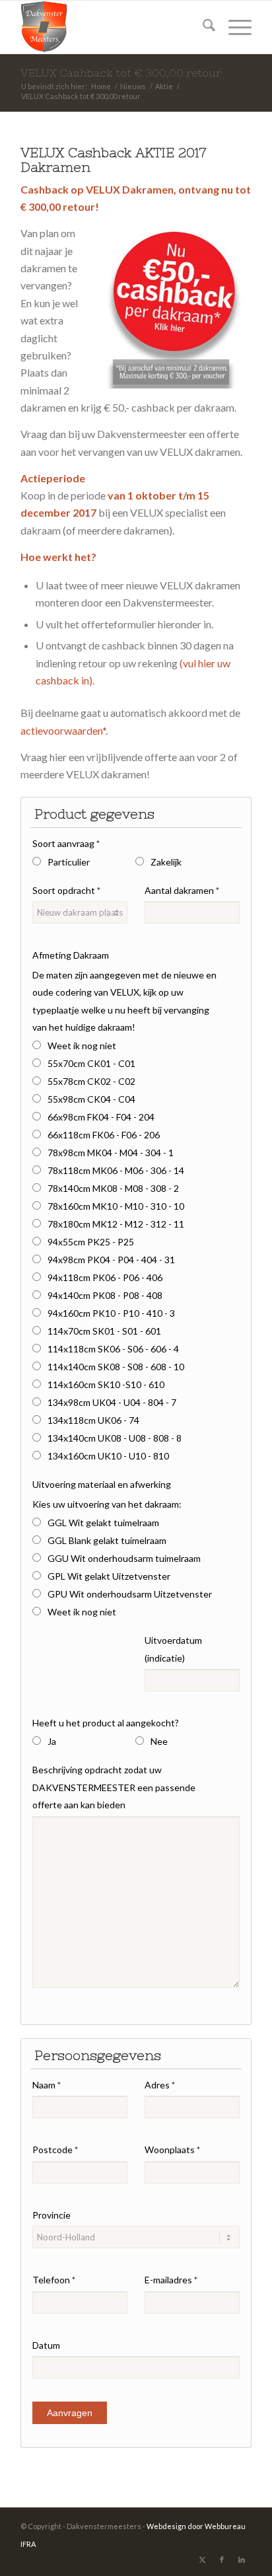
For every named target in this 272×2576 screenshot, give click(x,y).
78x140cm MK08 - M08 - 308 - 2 (113, 1188)
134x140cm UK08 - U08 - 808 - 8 (115, 1438)
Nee (159, 1741)
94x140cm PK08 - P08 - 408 (105, 1295)
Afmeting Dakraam (71, 955)
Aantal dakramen (182, 890)
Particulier (69, 862)
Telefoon (54, 2280)
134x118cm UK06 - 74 (93, 1420)
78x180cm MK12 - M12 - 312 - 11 (116, 1224)
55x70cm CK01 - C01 (91, 1063)
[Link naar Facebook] (222, 2559)
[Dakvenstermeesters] (113, 27)
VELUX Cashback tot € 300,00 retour (121, 73)
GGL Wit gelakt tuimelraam (103, 1523)
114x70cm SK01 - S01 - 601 (104, 1331)
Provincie (51, 2215)
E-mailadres (171, 2280)
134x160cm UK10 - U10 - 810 (108, 1456)
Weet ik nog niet (82, 1046)
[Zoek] (202, 27)
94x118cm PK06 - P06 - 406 (105, 1277)
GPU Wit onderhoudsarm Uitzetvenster (130, 1594)
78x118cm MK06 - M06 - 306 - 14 (116, 1170)
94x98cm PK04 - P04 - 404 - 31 (111, 1260)
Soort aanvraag (66, 843)
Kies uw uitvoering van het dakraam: (107, 1504)
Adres (160, 2085)
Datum (46, 2345)
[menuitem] (202, 27)
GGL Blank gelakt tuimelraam (107, 1540)
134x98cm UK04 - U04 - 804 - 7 (112, 1402)
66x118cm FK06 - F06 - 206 (104, 1135)
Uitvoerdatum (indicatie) (173, 1649)
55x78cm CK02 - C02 (91, 1081)
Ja (52, 1741)
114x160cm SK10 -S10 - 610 (106, 1384)
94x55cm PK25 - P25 (91, 1242)
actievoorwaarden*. (64, 730)
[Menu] (233, 27)
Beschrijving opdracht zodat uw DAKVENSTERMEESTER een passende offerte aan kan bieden (114, 1787)
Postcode (55, 2150)
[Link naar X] (202, 2559)
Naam (47, 2085)
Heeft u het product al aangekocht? (106, 1723)
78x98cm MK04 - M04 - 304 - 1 (111, 1153)
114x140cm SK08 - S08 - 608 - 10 (116, 1367)
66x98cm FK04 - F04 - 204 (101, 1117)
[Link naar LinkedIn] (242, 2559)
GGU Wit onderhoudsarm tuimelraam (124, 1558)
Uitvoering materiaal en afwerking (102, 1484)
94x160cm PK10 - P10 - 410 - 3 (111, 1313)
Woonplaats (172, 2150)
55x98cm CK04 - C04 (91, 1099)
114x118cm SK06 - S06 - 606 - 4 (113, 1349)
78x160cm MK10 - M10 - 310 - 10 (116, 1206)
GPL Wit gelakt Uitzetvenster (109, 1576)
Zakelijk (166, 862)
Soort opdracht (66, 890)
